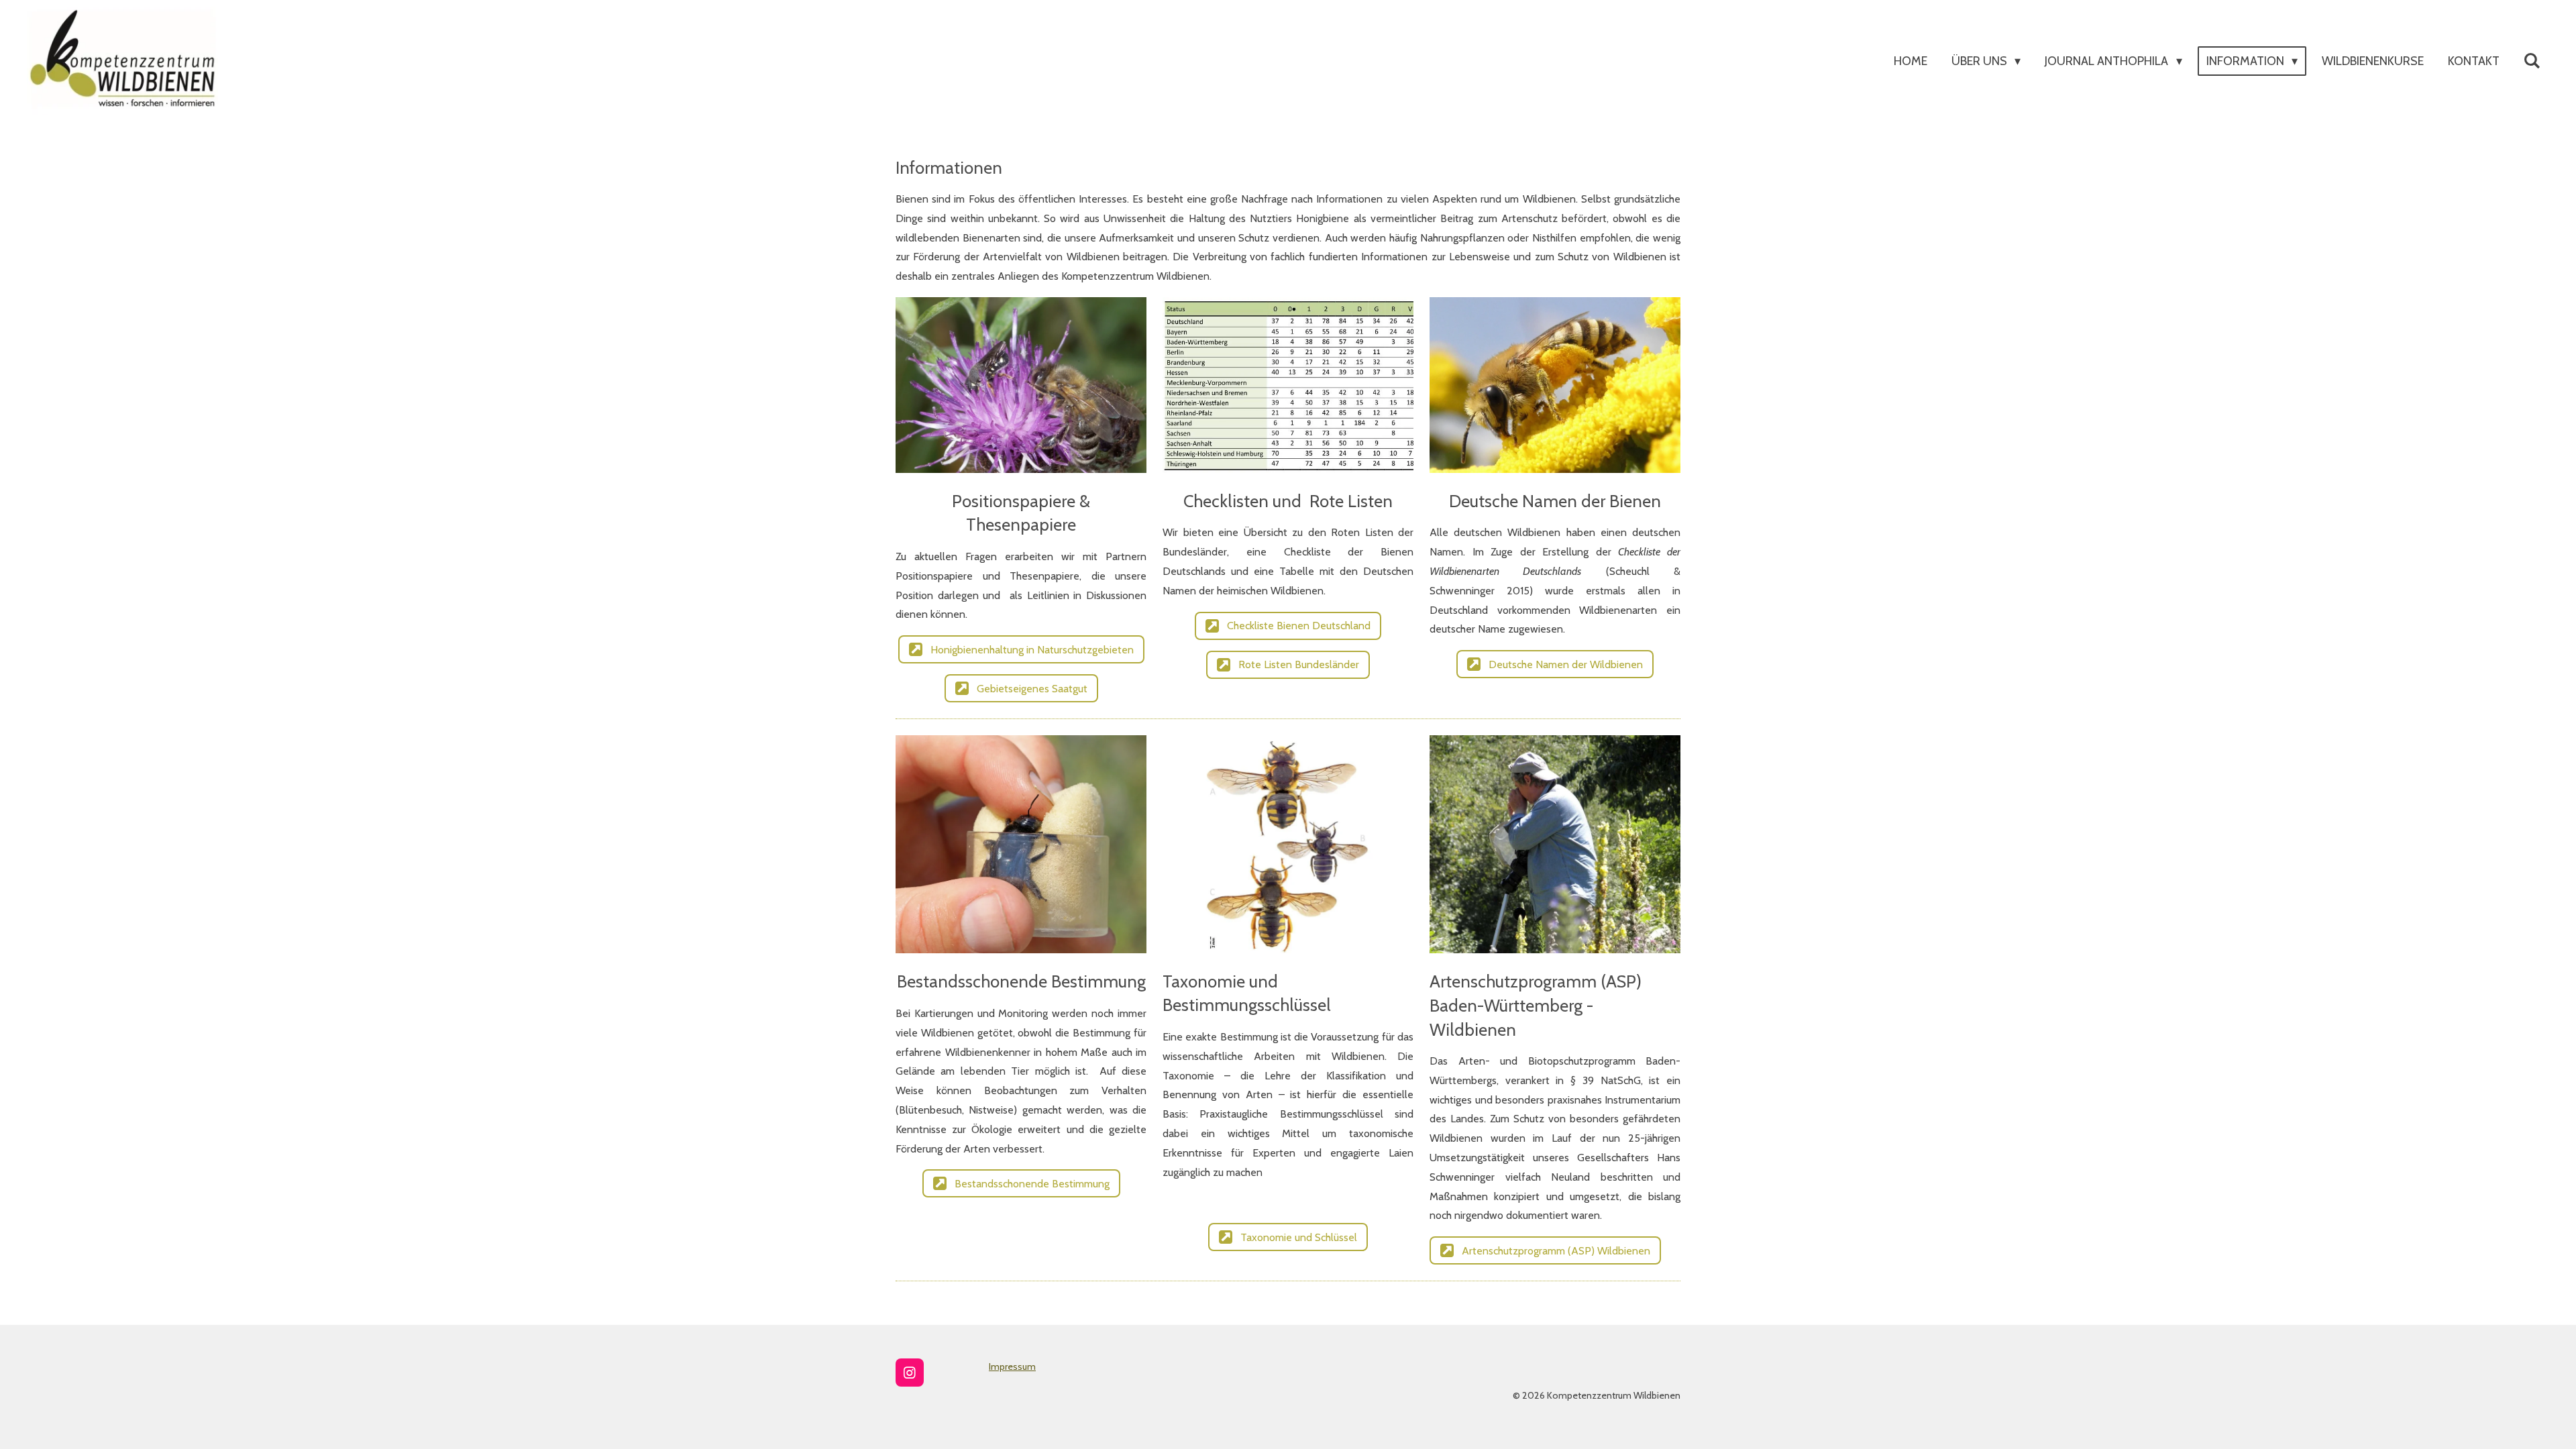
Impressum (1012, 1366)
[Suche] (2532, 61)
